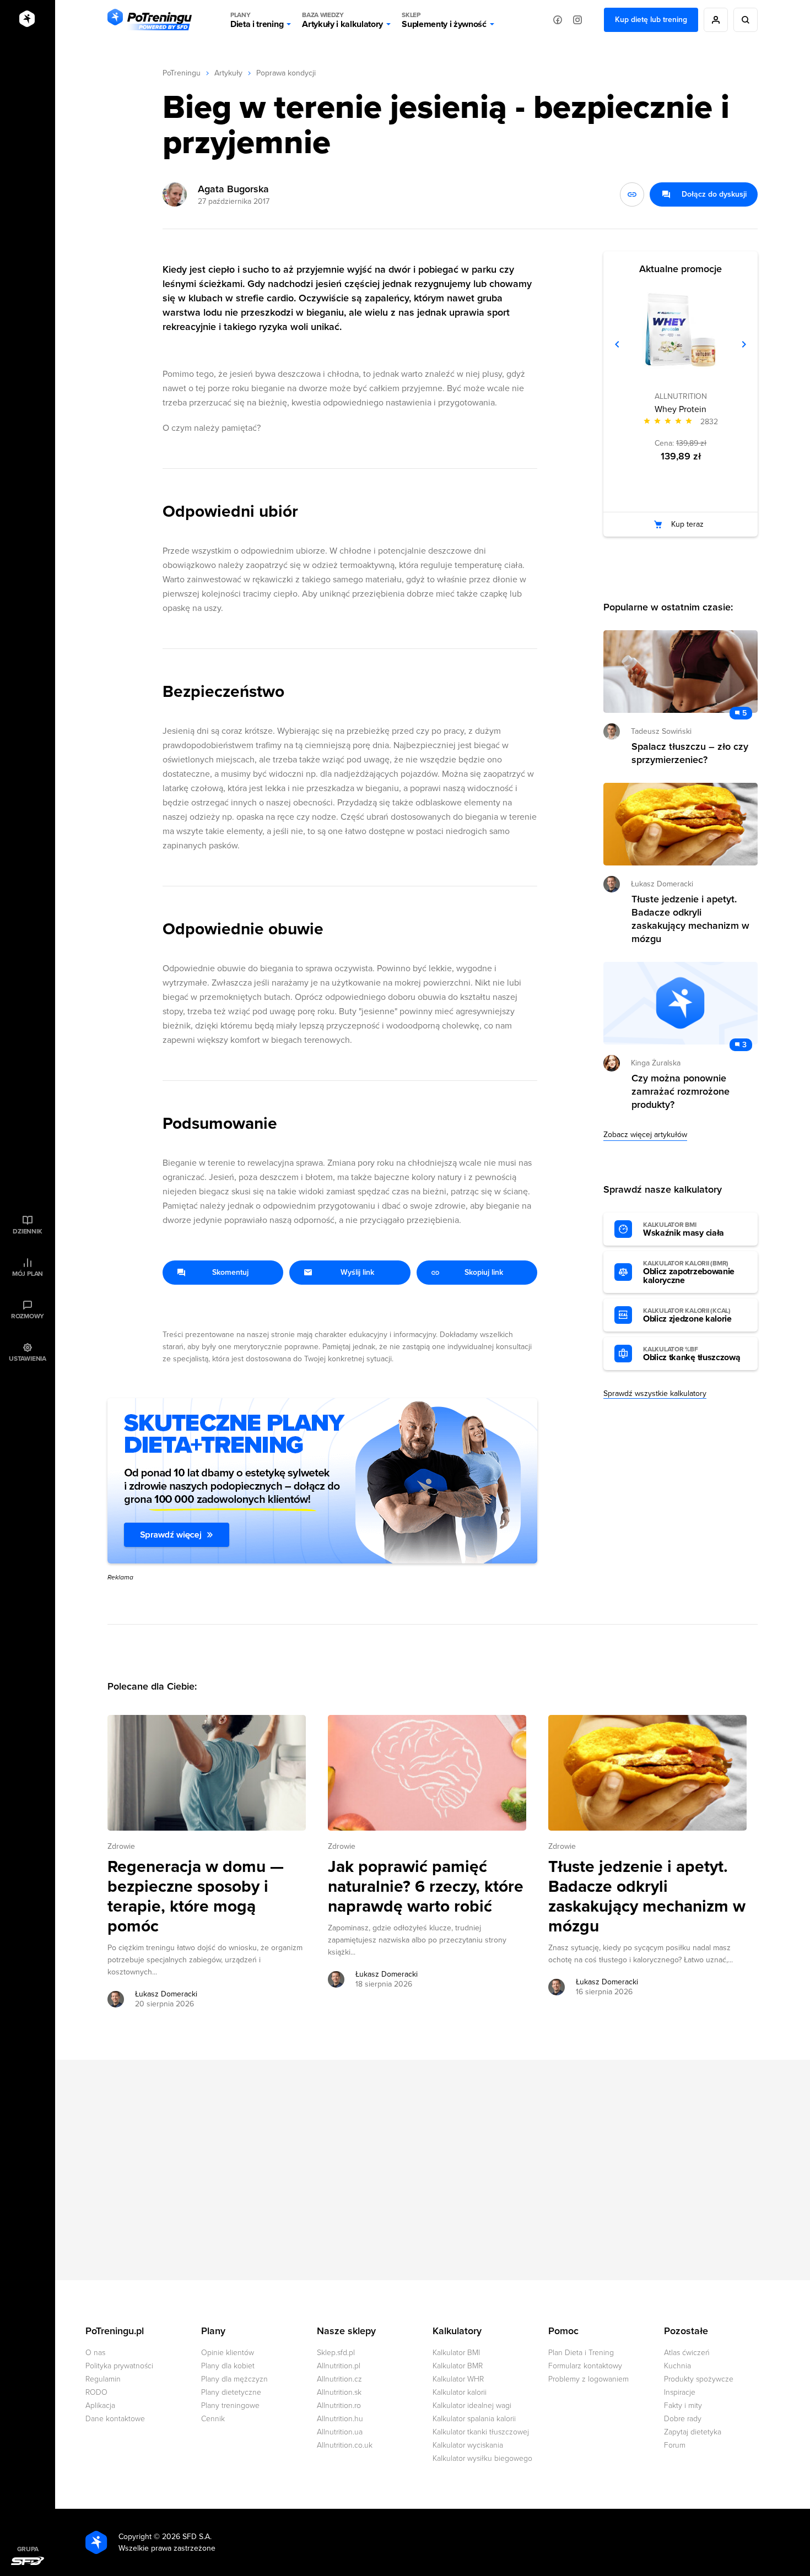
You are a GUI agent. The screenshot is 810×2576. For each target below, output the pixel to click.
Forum (675, 2445)
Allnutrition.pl (339, 2366)
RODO (96, 2392)
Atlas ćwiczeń (687, 2353)
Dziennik (27, 1231)
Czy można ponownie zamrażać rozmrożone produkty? (681, 1091)
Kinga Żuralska (656, 1063)
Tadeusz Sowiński (661, 731)
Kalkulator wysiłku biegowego (482, 2458)
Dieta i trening (257, 20)
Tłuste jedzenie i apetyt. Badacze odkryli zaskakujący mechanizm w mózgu (647, 1897)
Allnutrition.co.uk (345, 2445)
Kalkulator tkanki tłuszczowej (481, 2432)
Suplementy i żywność (444, 20)
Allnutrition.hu (340, 2419)
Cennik (213, 2419)
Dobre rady (683, 2419)
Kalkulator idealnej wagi (472, 2405)
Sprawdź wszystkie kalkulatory (655, 1393)
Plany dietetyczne (231, 2392)
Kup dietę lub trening (651, 20)
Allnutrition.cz (339, 2379)
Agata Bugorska (233, 189)
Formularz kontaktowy (585, 2366)
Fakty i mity (683, 2405)
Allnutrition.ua (340, 2432)
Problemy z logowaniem (588, 2379)
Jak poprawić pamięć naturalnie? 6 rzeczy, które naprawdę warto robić (426, 1887)
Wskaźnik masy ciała (684, 1230)
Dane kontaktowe (115, 2419)
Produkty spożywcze (699, 2379)
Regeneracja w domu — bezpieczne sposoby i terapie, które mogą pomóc (196, 1897)
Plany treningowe (230, 2405)
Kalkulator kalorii (460, 2392)
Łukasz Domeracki (166, 1994)
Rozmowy (28, 1316)
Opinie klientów (228, 2353)
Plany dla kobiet (228, 2366)
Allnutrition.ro (339, 2405)
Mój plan (28, 1274)
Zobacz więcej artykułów (645, 1135)
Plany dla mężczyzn (234, 2379)
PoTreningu (182, 73)
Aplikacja (100, 2405)
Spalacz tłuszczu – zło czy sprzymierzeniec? (690, 753)
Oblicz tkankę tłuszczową (692, 1354)
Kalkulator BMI (456, 2353)
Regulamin (103, 2379)
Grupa (28, 2549)
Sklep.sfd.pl (336, 2353)
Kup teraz (687, 524)
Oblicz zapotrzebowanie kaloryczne (689, 1273)
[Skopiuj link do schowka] (632, 194)
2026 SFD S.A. (187, 2537)
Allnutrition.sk (339, 2392)
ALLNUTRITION (681, 396)
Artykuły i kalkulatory (342, 20)
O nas (95, 2353)
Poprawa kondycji (286, 73)
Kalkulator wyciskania (468, 2445)
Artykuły (228, 73)
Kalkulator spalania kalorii (474, 2419)
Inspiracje (680, 2392)
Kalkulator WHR (458, 2379)
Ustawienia (28, 1359)
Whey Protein (681, 409)
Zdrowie (121, 1846)
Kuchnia (677, 2366)
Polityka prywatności (119, 2366)
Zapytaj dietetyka (693, 2432)
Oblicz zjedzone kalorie (687, 1316)
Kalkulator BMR (458, 2366)
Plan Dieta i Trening (581, 2353)
